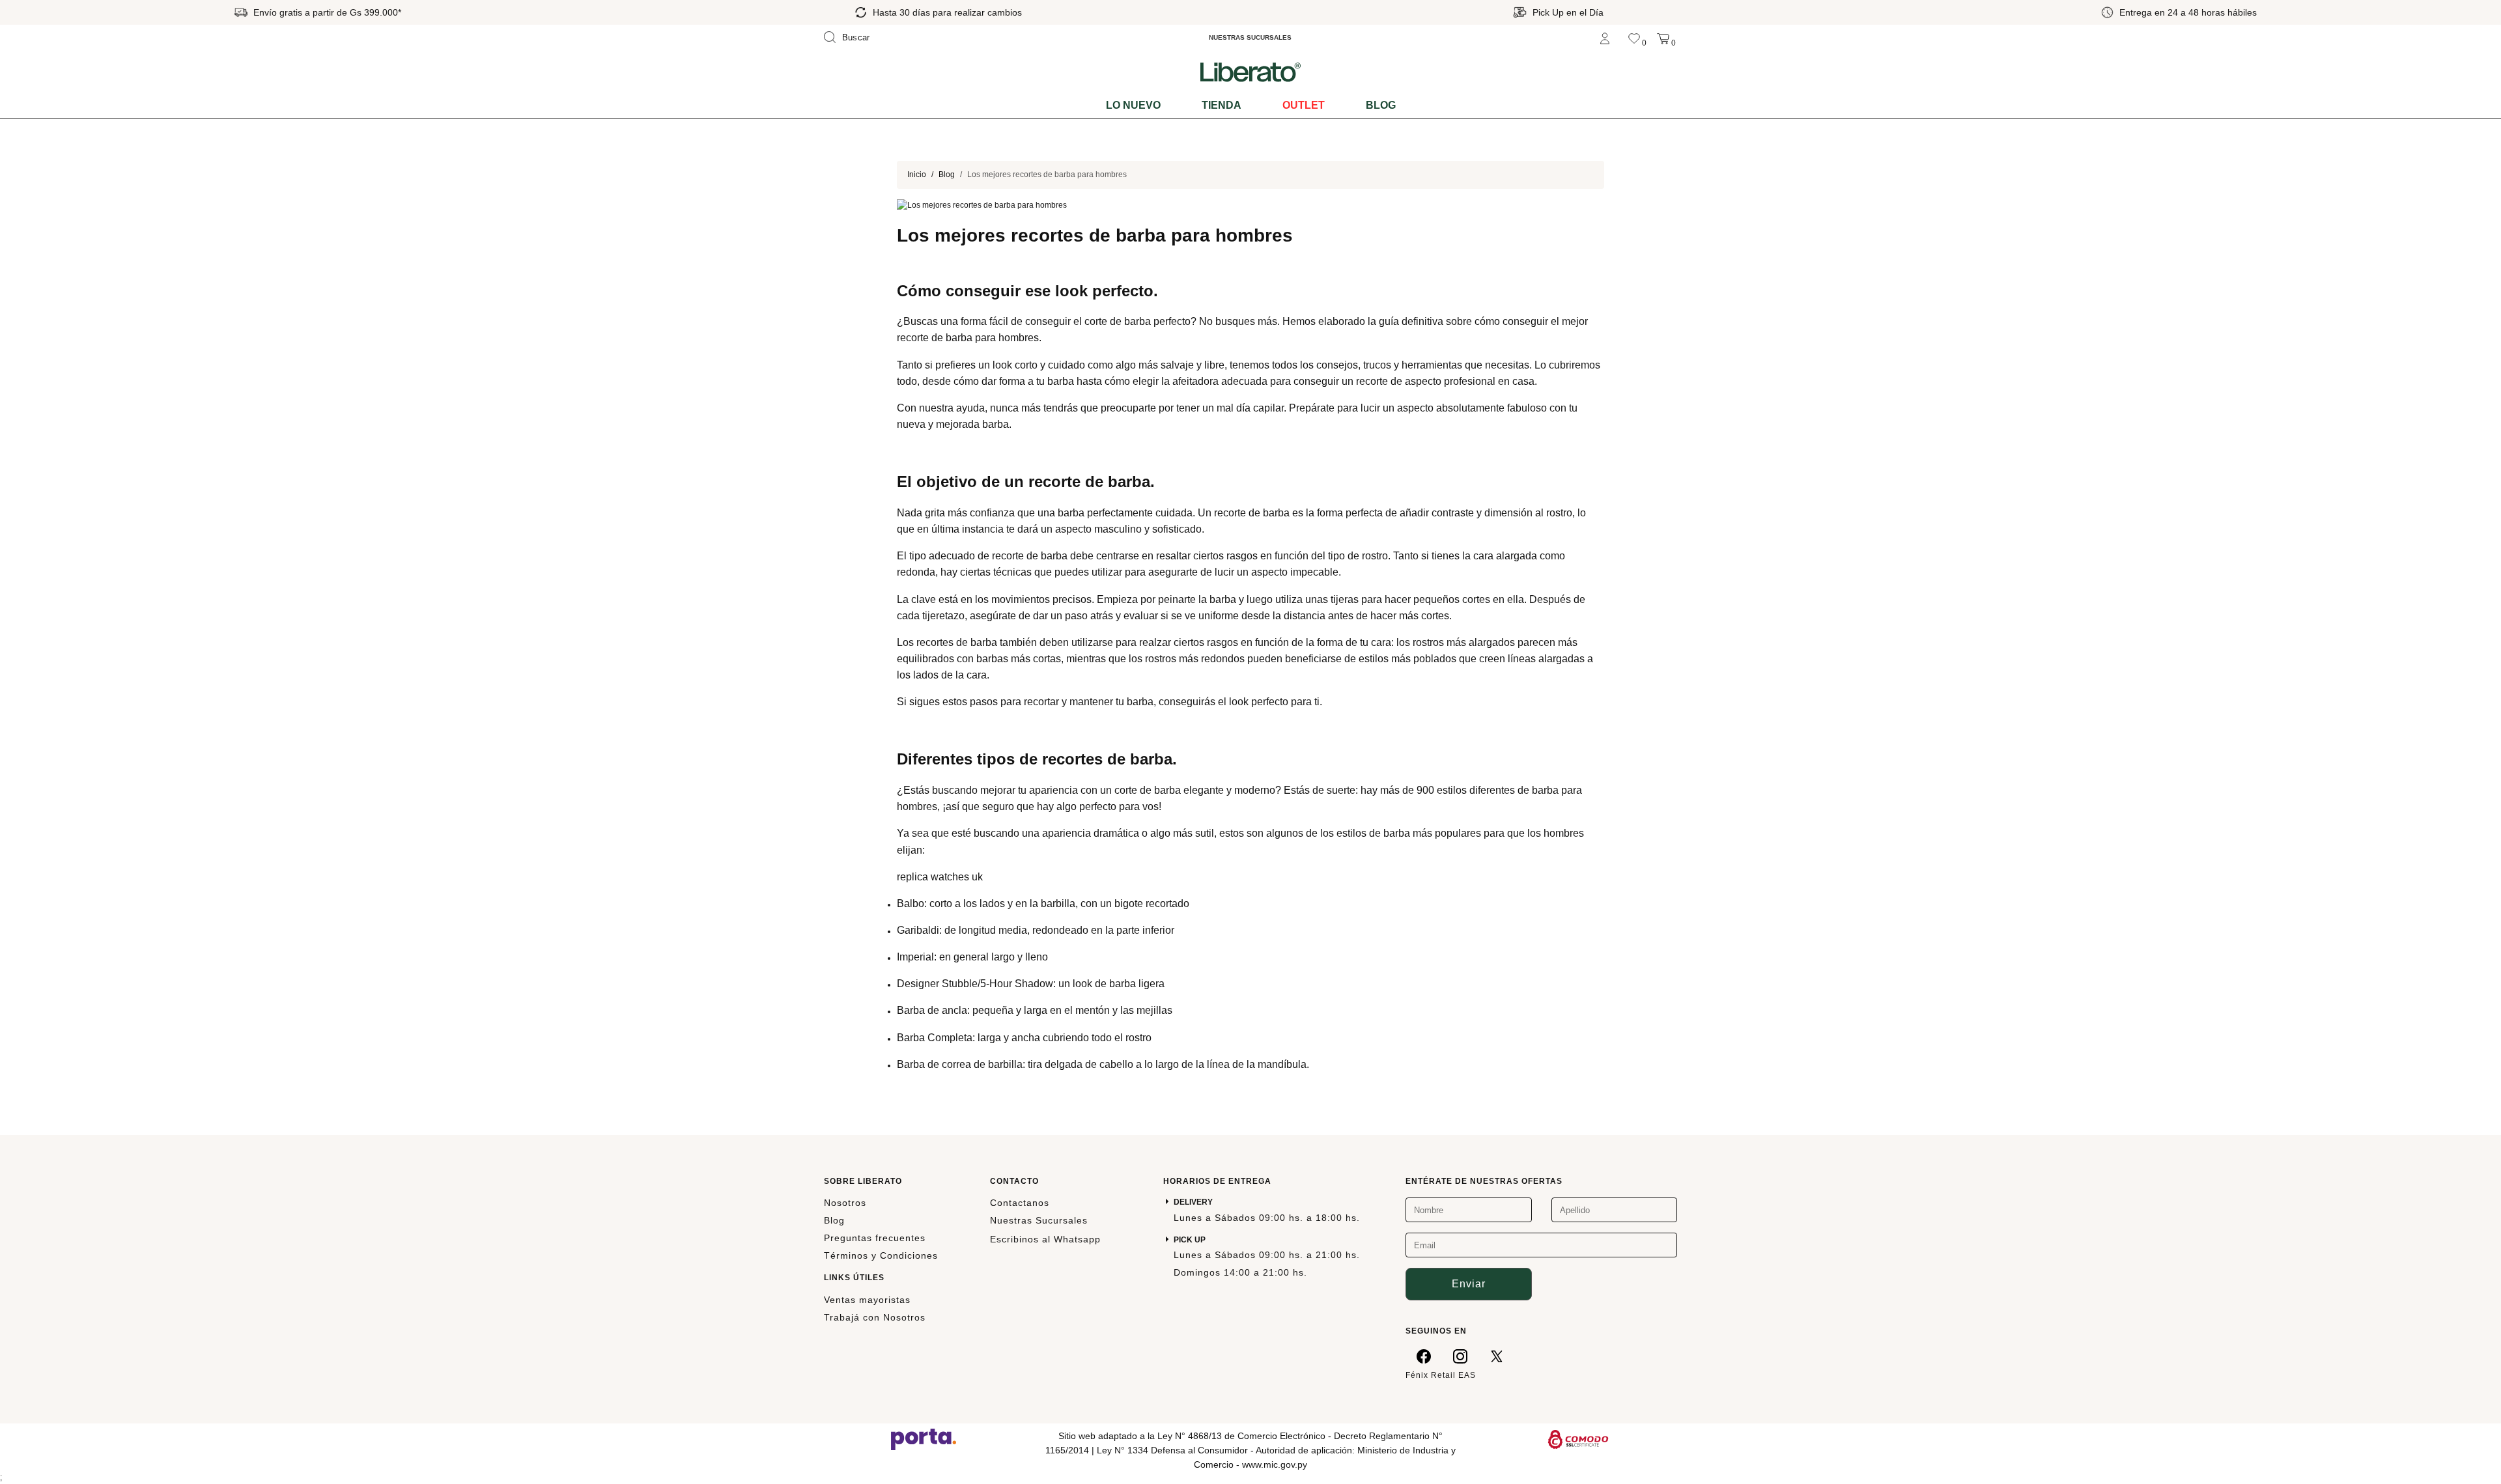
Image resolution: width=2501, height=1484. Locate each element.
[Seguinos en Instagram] (1460, 1356)
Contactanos (1020, 1203)
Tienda (1222, 105)
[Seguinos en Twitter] (1497, 1356)
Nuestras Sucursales (1039, 1220)
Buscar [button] (856, 37)
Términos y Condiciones (881, 1255)
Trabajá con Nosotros (875, 1317)
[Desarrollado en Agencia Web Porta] (924, 1438)
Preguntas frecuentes (875, 1238)
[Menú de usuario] (1605, 37)
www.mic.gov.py (1275, 1464)
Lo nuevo (1133, 105)
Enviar (1469, 1284)
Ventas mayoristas (867, 1300)
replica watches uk (940, 877)
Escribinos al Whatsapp (1045, 1239)
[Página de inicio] (1250, 72)
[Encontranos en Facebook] (1424, 1356)
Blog (1381, 105)
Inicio (917, 175)
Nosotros (845, 1203)
